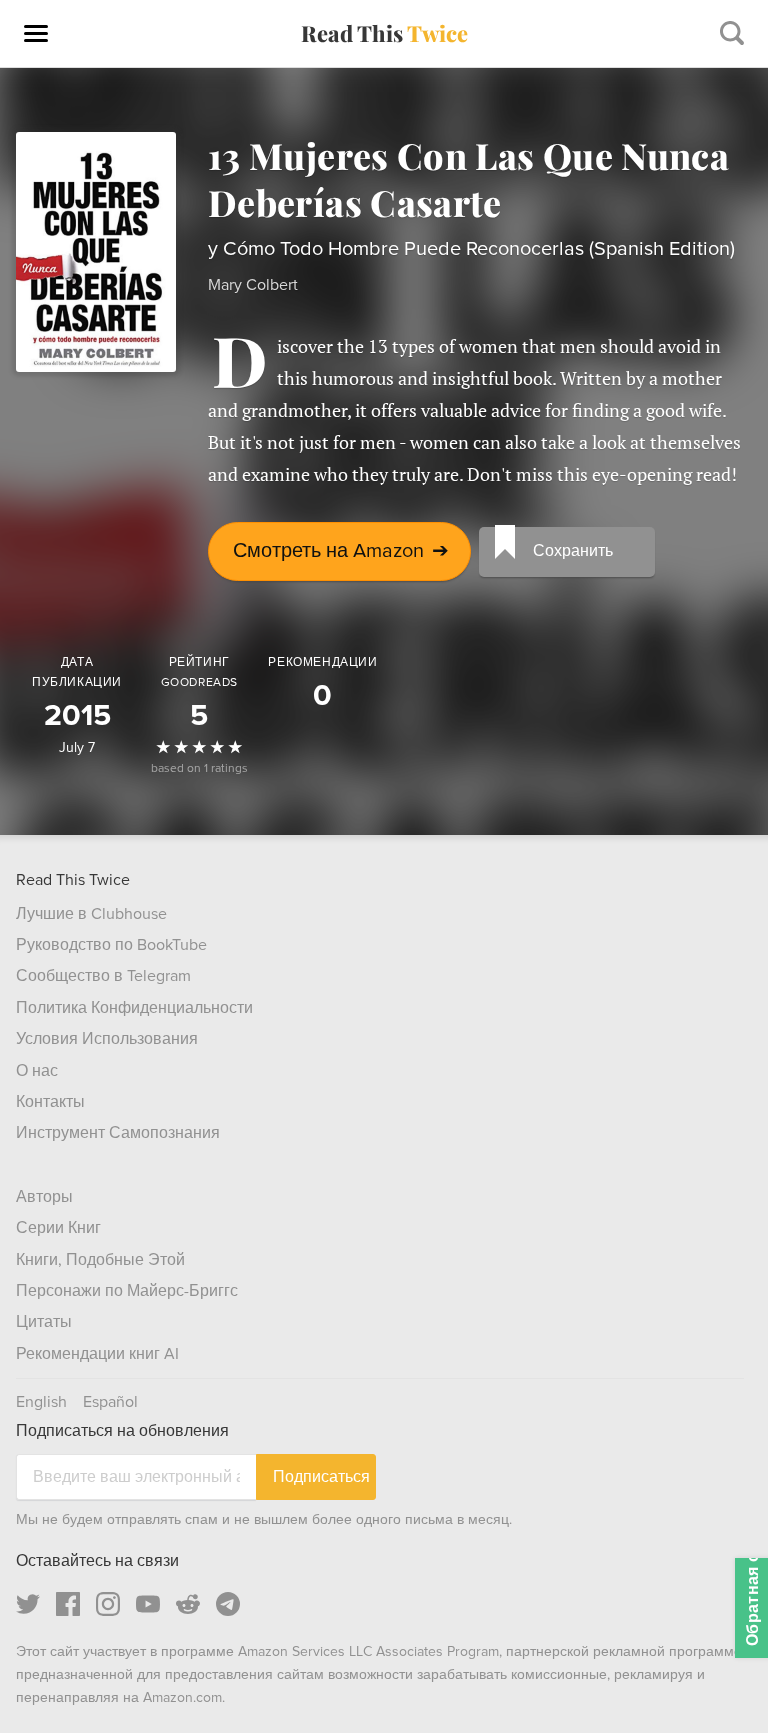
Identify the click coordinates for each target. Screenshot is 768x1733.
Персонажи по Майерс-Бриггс (127, 1291)
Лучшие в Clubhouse (91, 914)
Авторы (44, 1197)
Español (110, 1402)
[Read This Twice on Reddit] (188, 1604)
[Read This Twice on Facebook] (68, 1604)
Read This (384, 33)
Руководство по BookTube (111, 945)
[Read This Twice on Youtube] (148, 1604)
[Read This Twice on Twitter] (28, 1604)
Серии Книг (58, 1228)
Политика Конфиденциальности (134, 1008)
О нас (37, 1071)
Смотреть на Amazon (341, 551)
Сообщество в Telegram (103, 976)
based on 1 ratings (199, 768)
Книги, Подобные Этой (100, 1260)
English (41, 1402)
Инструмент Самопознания (118, 1133)
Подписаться (321, 1476)
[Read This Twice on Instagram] (108, 1604)
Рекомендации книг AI (97, 1354)
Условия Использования (107, 1039)
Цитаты (44, 1322)
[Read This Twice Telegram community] (228, 1604)
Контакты (50, 1102)
